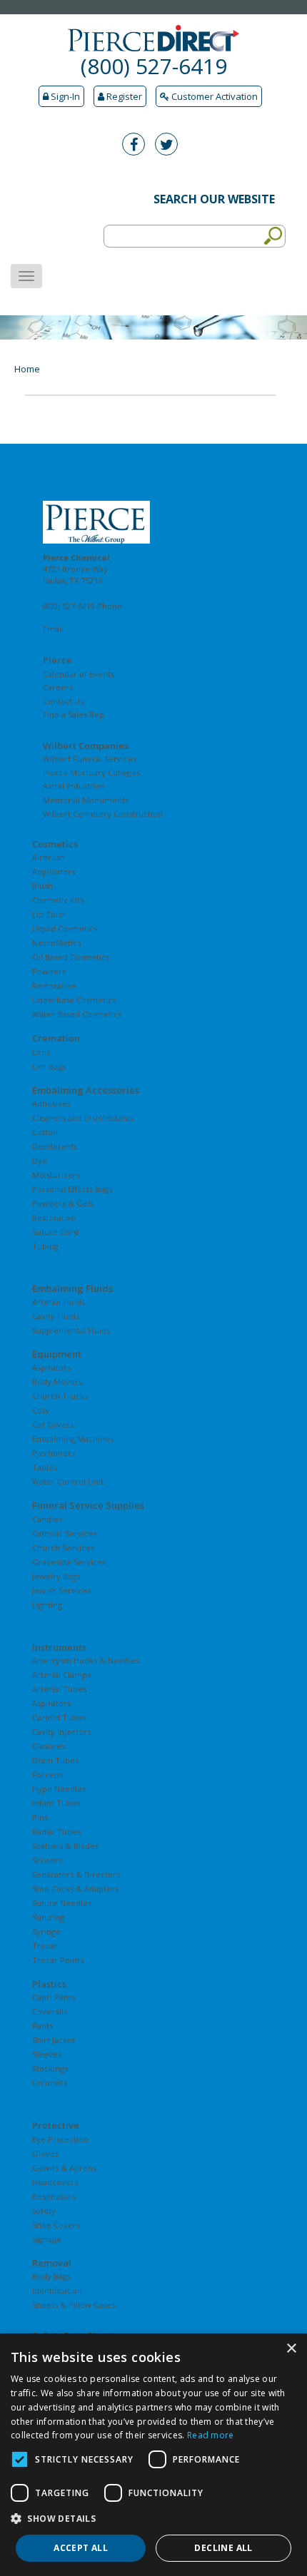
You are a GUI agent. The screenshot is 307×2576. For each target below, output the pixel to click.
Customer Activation (213, 96)
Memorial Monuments (86, 800)
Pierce (57, 660)
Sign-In (64, 96)
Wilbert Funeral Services (90, 759)
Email (53, 629)
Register (123, 96)
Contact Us (63, 701)
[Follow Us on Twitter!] (170, 146)
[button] (153, 2519)
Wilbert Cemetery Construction (103, 814)
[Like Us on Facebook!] (137, 146)
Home (27, 369)
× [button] (291, 2349)
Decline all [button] (223, 2548)
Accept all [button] (81, 2548)
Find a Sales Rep (74, 714)
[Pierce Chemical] (153, 522)
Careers (58, 687)
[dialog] (153, 2455)
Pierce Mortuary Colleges (91, 772)
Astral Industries (74, 786)
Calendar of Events (79, 674)
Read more (211, 2435)
